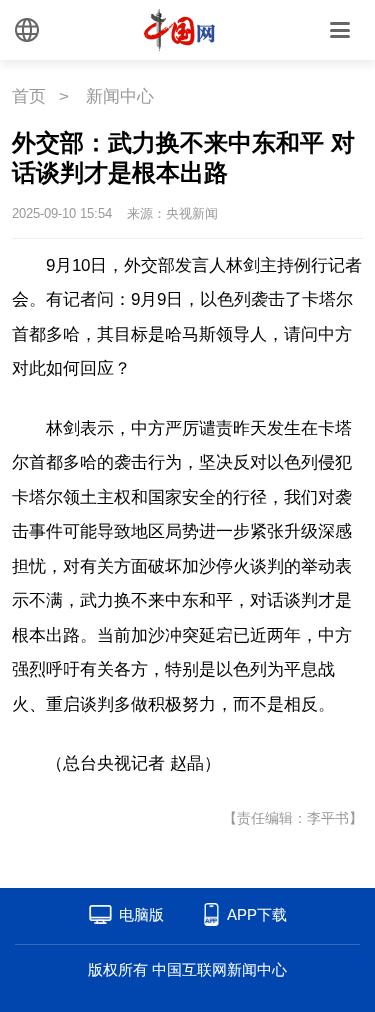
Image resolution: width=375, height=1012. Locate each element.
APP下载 (257, 914)
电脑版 (141, 914)
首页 (29, 96)
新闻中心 (120, 96)
